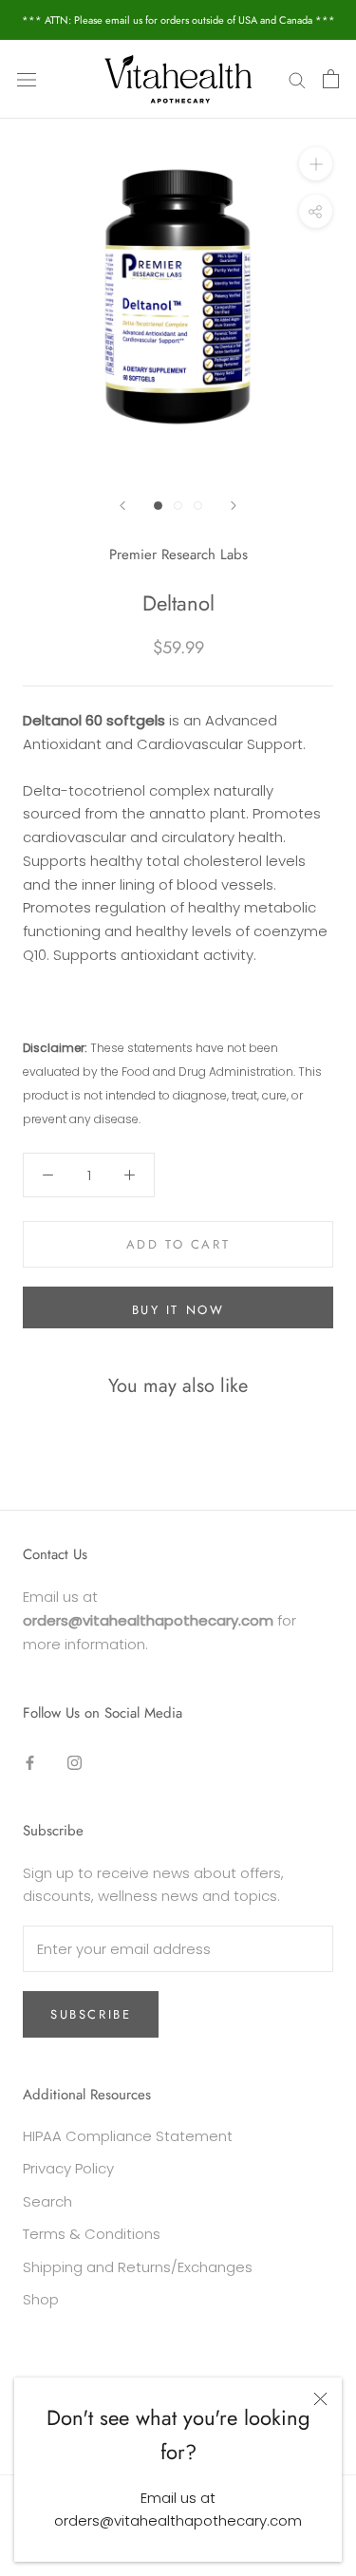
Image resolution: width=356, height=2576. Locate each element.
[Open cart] (331, 79)
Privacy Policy (68, 2168)
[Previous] (122, 506)
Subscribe (91, 2014)
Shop (41, 2299)
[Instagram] (75, 1762)
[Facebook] (30, 1762)
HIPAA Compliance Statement (128, 2136)
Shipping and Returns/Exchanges (138, 2267)
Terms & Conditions (92, 2234)
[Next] (234, 506)
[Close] (320, 2399)
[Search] (297, 79)
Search (47, 2201)
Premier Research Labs (178, 555)
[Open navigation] (27, 79)
